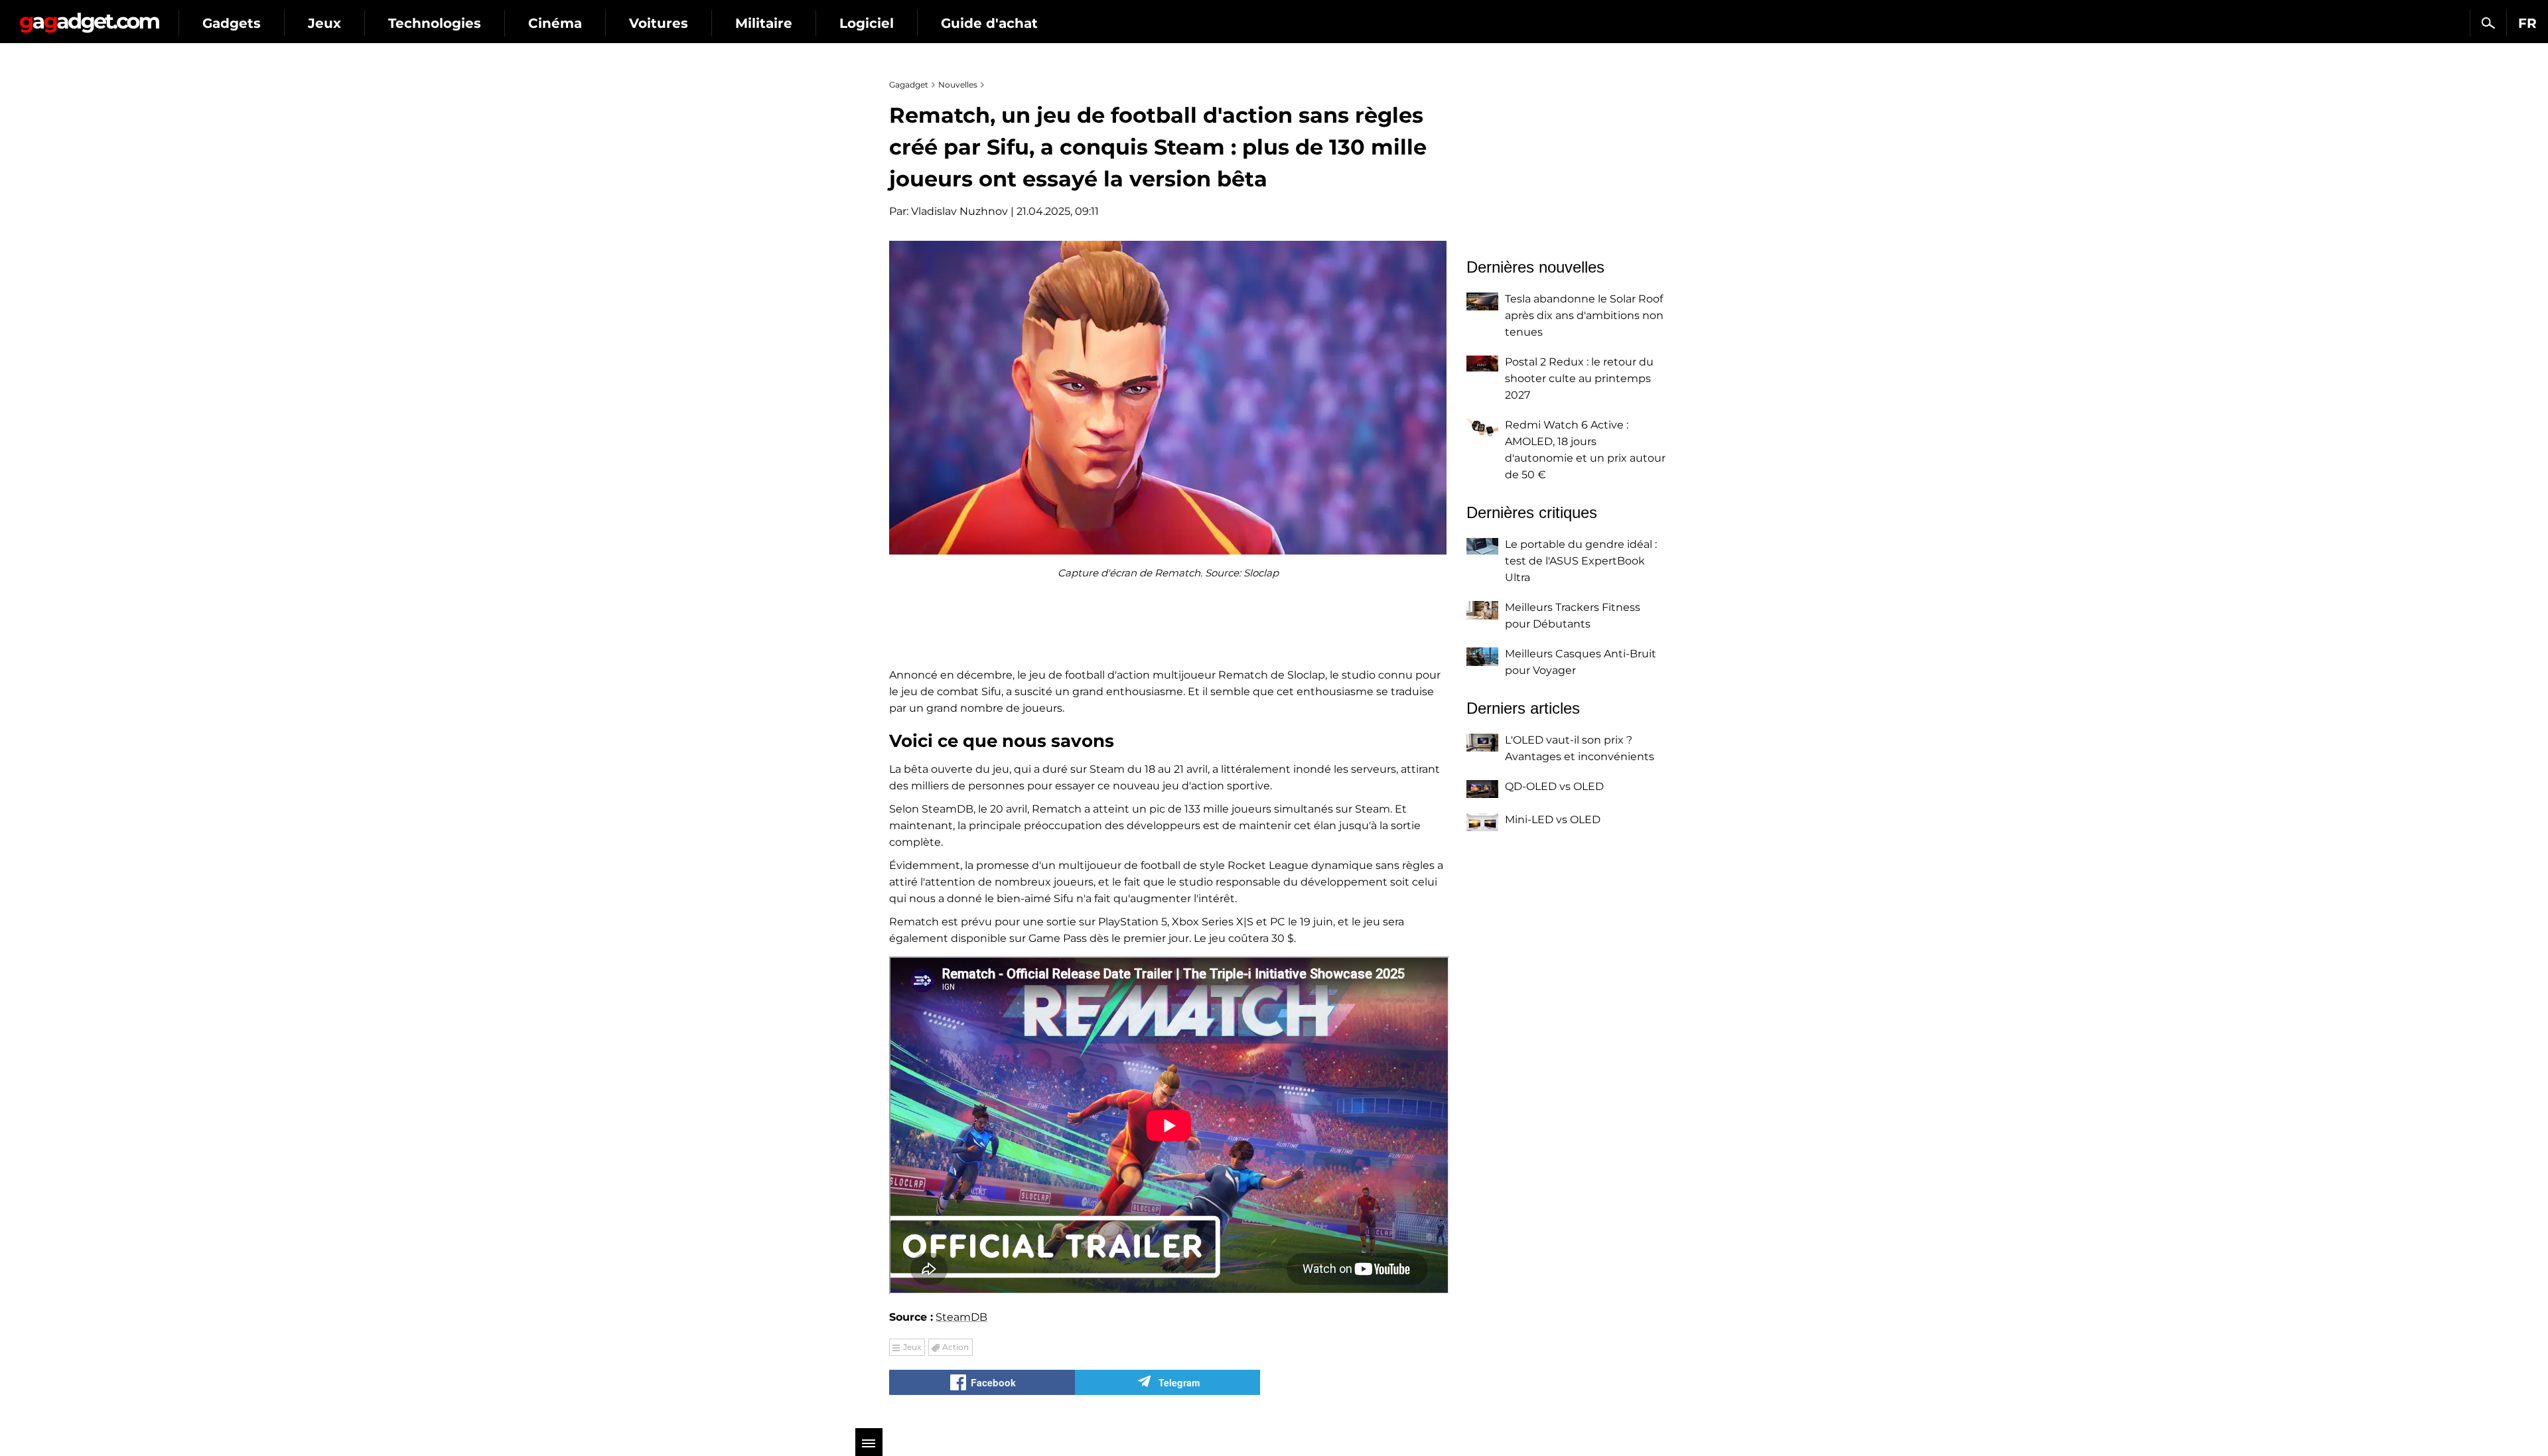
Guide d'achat (989, 23)
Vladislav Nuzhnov (959, 211)
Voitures (659, 23)
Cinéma (555, 23)
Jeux (324, 23)
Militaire (764, 23)
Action (955, 1347)
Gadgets (232, 23)
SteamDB (961, 1317)
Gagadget (89, 18)
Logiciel (867, 23)
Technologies (435, 23)
